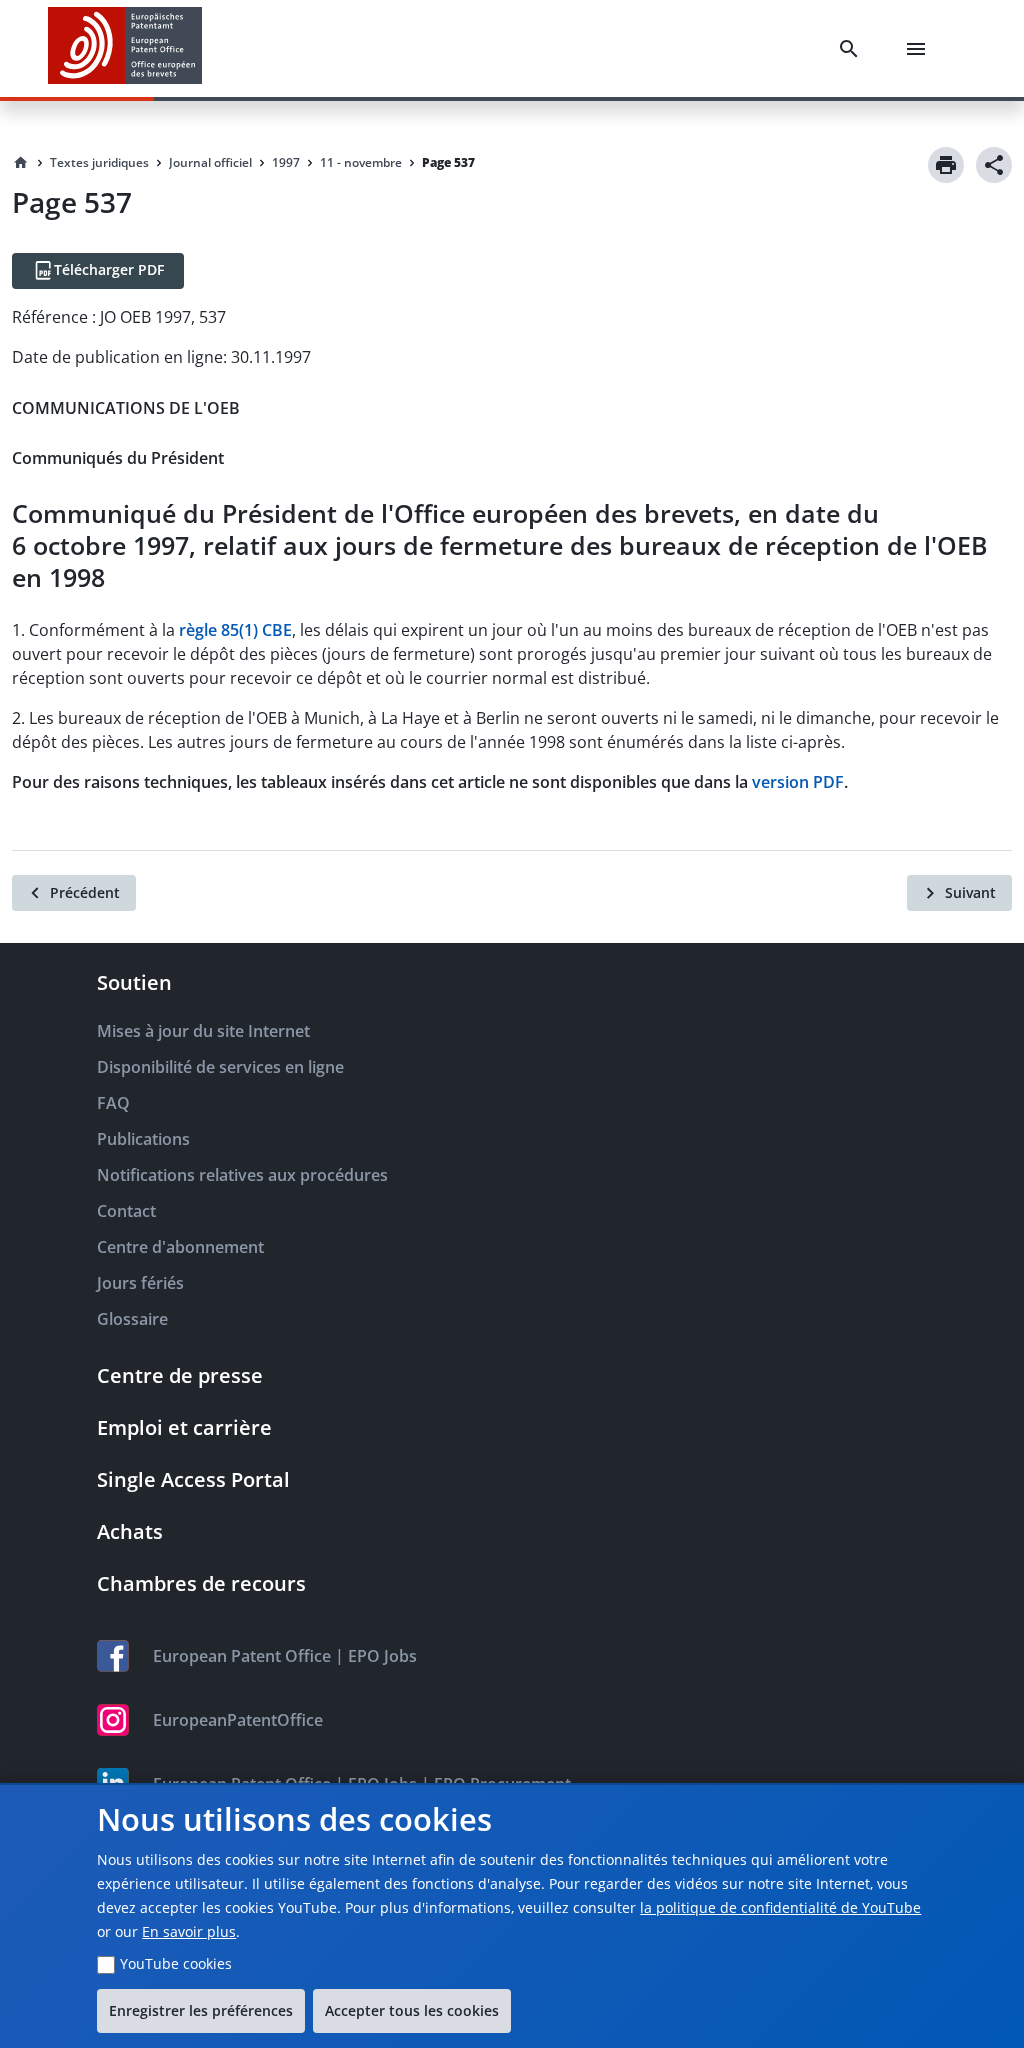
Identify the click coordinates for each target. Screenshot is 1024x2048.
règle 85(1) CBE (235, 630)
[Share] (994, 165)
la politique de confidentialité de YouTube (780, 1907)
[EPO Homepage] (125, 48)
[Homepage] (21, 163)
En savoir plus (189, 1931)
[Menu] (920, 49)
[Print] (946, 165)
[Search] (853, 49)
